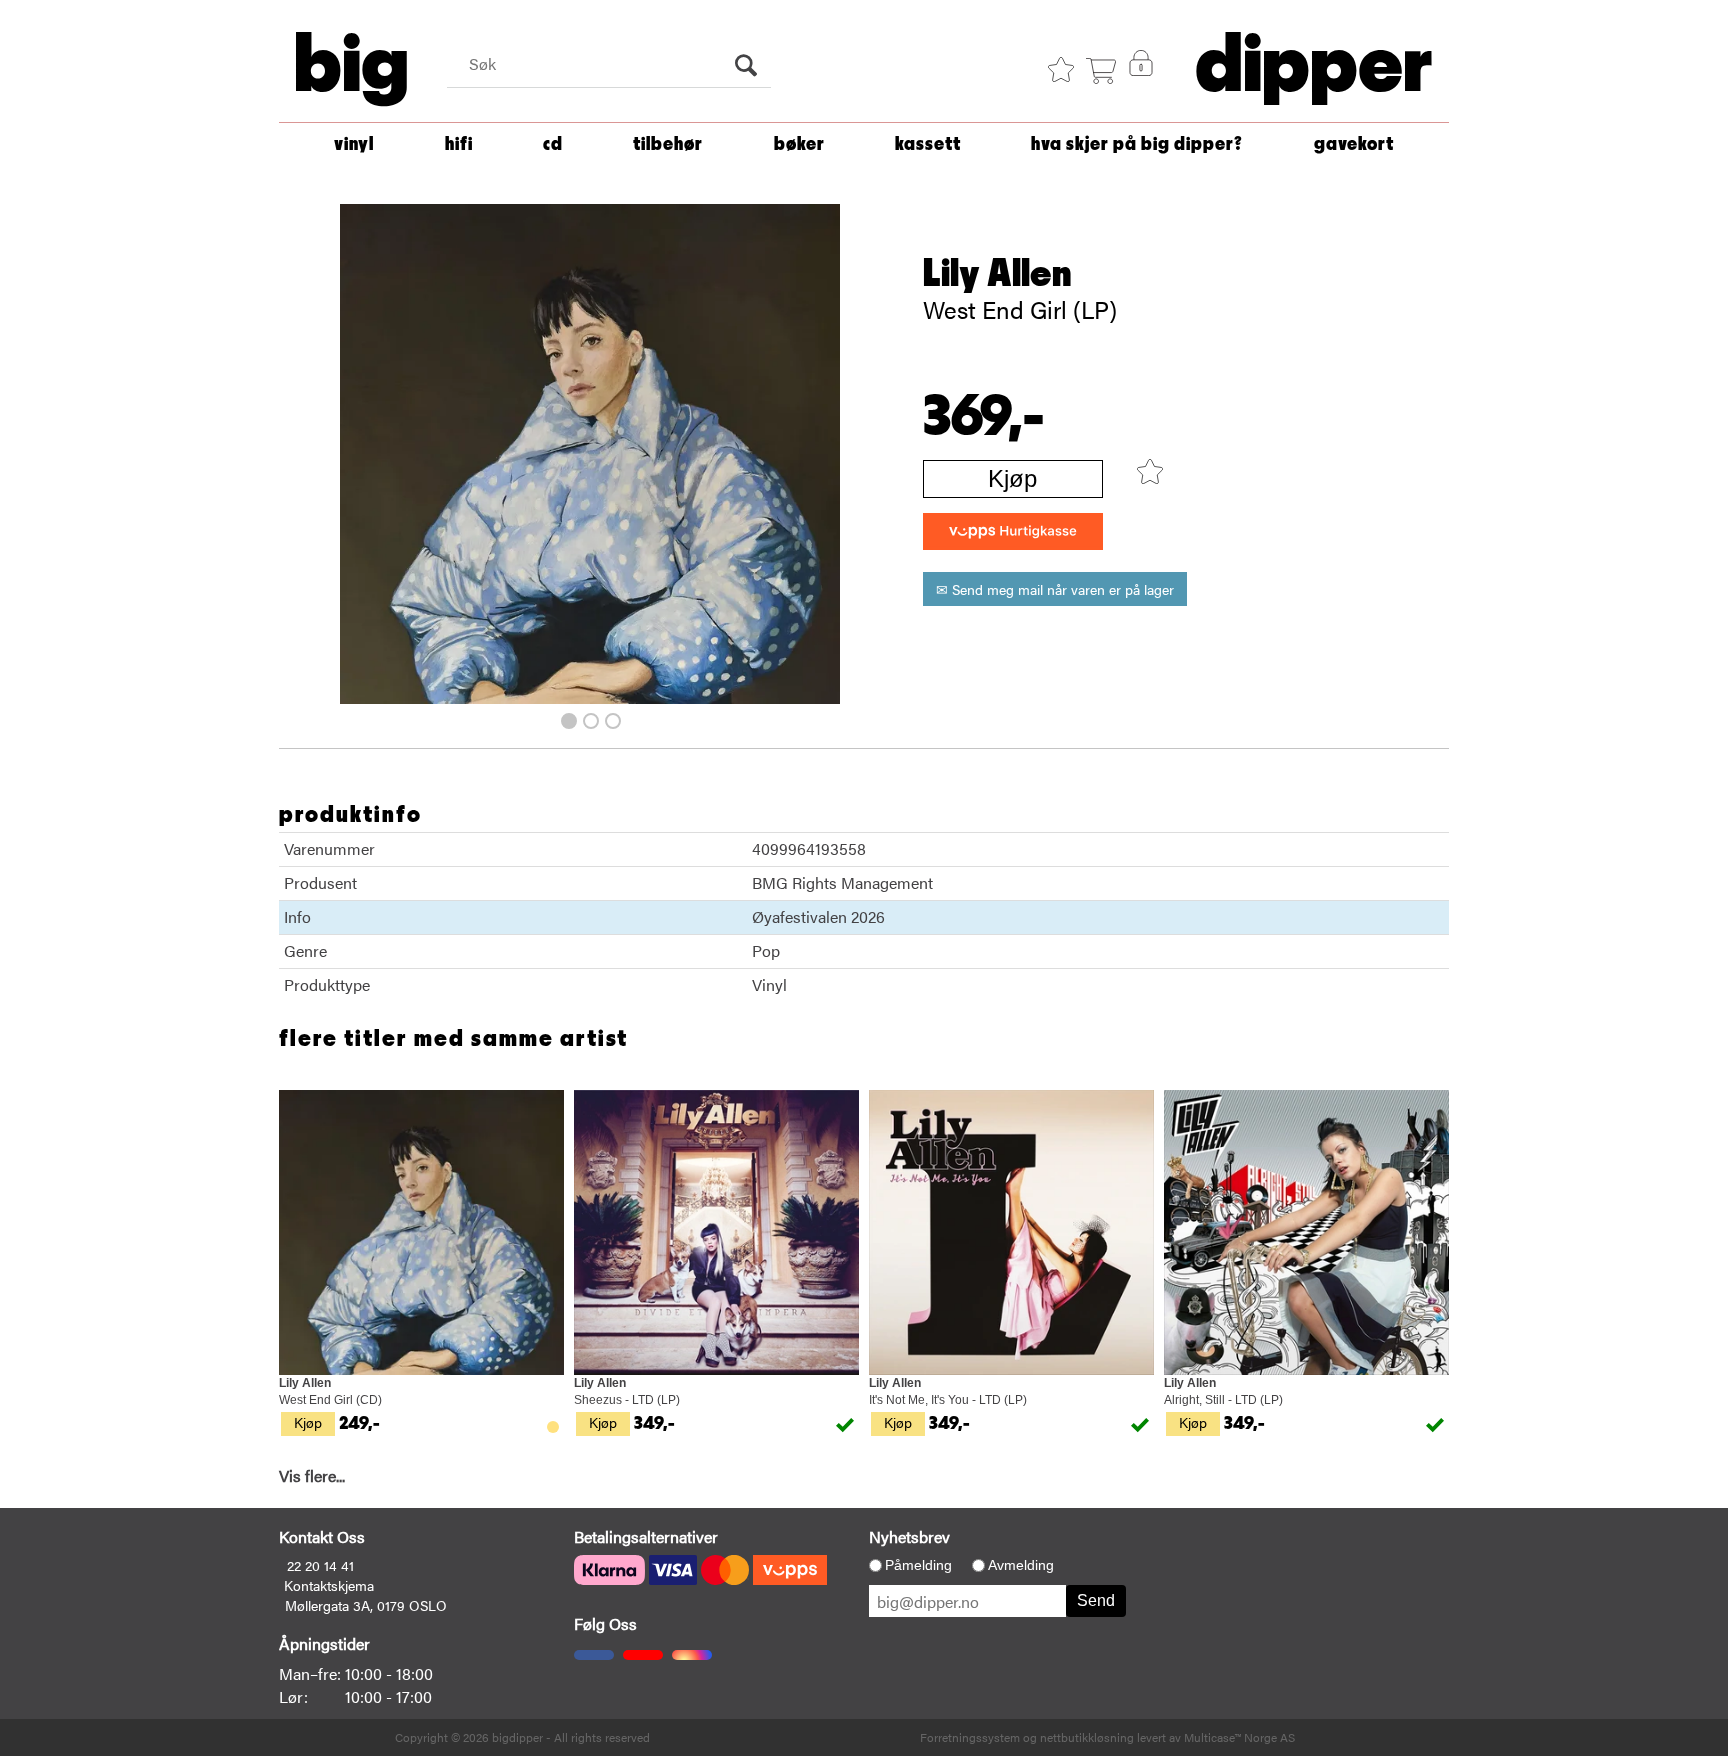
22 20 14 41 (320, 1565)
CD (553, 144)
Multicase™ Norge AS (1239, 1737)
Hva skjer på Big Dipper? (1137, 144)
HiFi (459, 144)
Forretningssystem (970, 1737)
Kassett (928, 144)
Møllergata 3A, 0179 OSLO (366, 1605)
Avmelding (1021, 1565)
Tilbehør (668, 144)
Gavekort (1354, 144)
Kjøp (1012, 478)
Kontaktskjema (329, 1585)
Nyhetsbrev (909, 1536)
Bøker (799, 144)
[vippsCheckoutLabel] (1013, 531)
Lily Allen (997, 274)
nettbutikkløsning (1087, 1737)
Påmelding (918, 1565)
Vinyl (354, 144)
